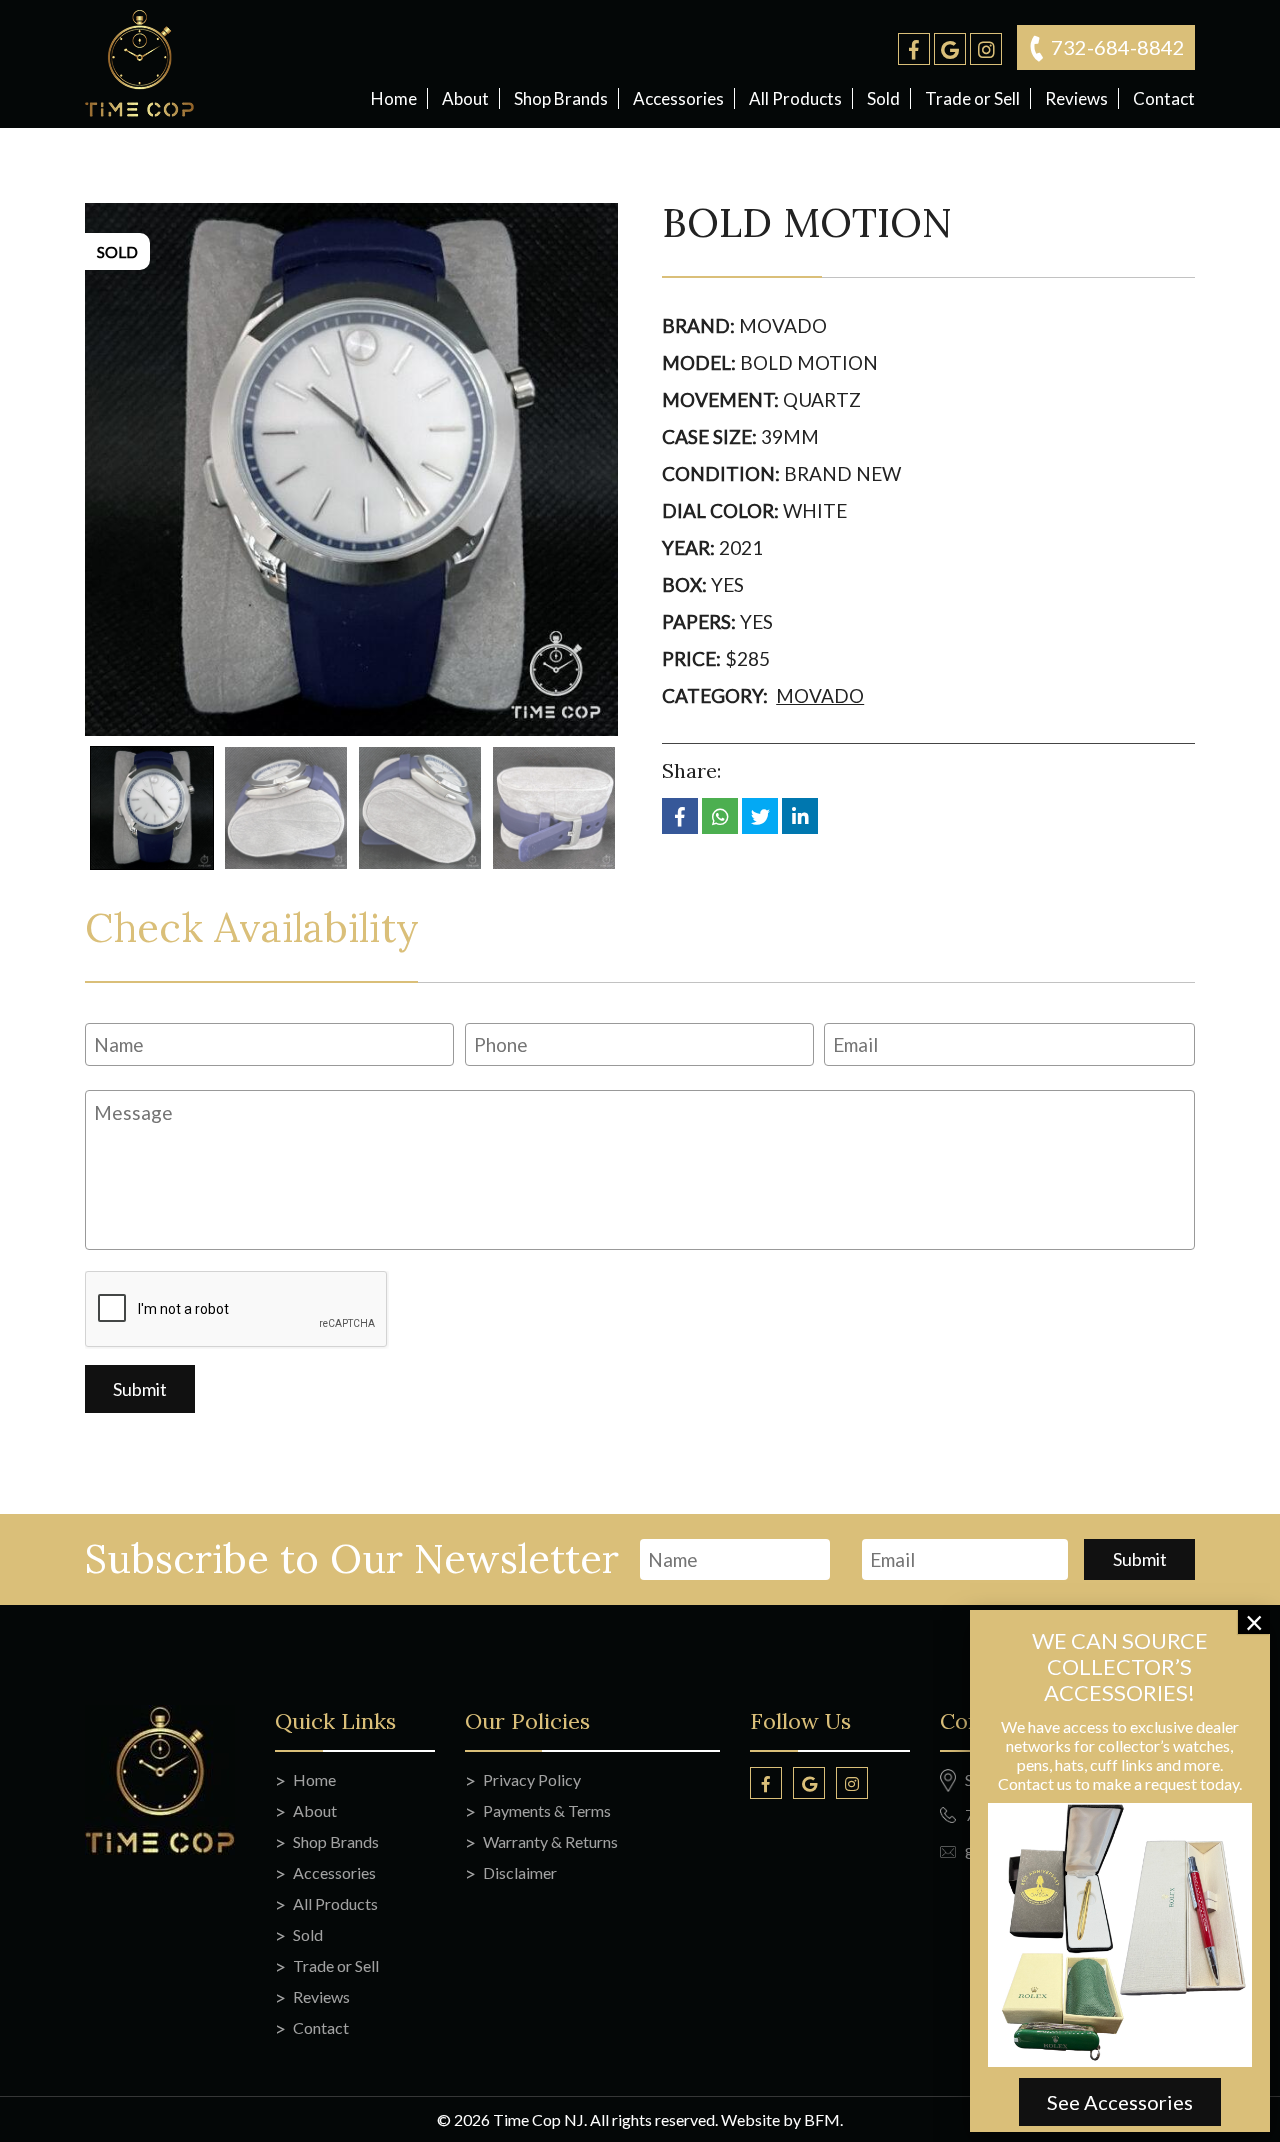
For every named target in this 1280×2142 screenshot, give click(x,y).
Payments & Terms (547, 1810)
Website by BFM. (782, 2119)
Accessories (678, 98)
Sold (883, 98)
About (465, 98)
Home (394, 98)
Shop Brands (561, 98)
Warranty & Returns (550, 1841)
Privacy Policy (532, 1779)
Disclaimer (520, 1872)
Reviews (1076, 98)
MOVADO (820, 695)
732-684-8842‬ (1118, 47)
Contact (1164, 98)
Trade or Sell (972, 98)
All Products (795, 98)
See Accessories (1120, 2102)
